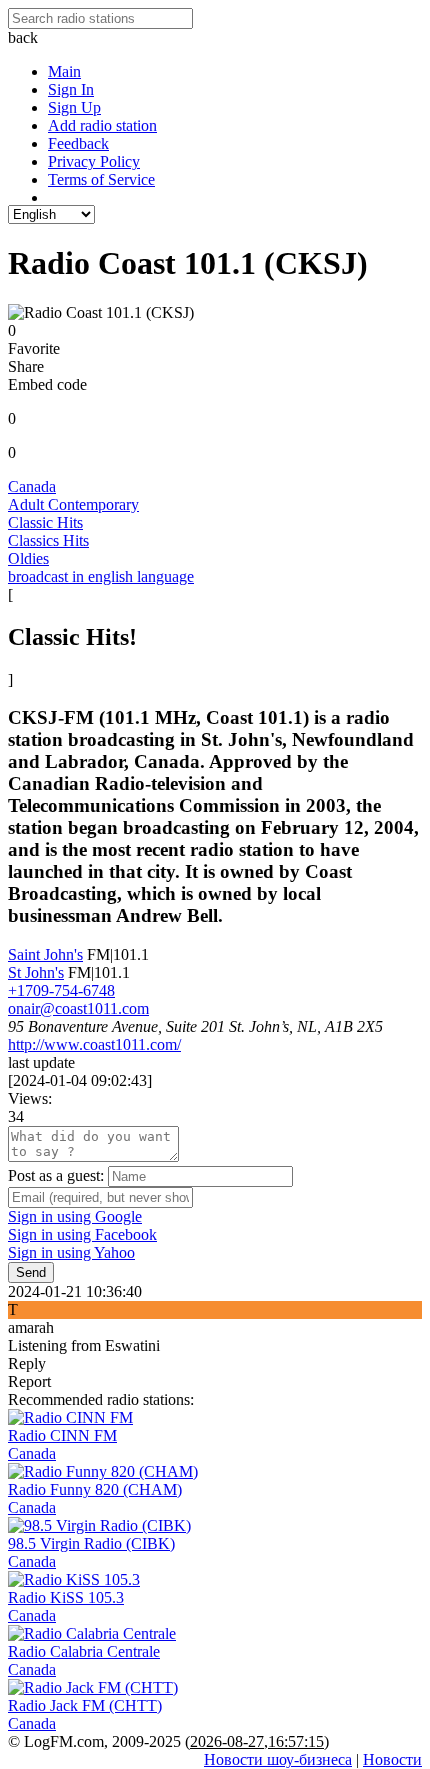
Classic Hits (45, 522)
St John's (36, 972)
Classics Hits (48, 540)
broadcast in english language (101, 576)
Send (31, 1272)
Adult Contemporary (73, 504)
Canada (32, 486)
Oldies (28, 558)
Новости (392, 1759)
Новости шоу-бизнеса (278, 1759)
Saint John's (45, 954)
